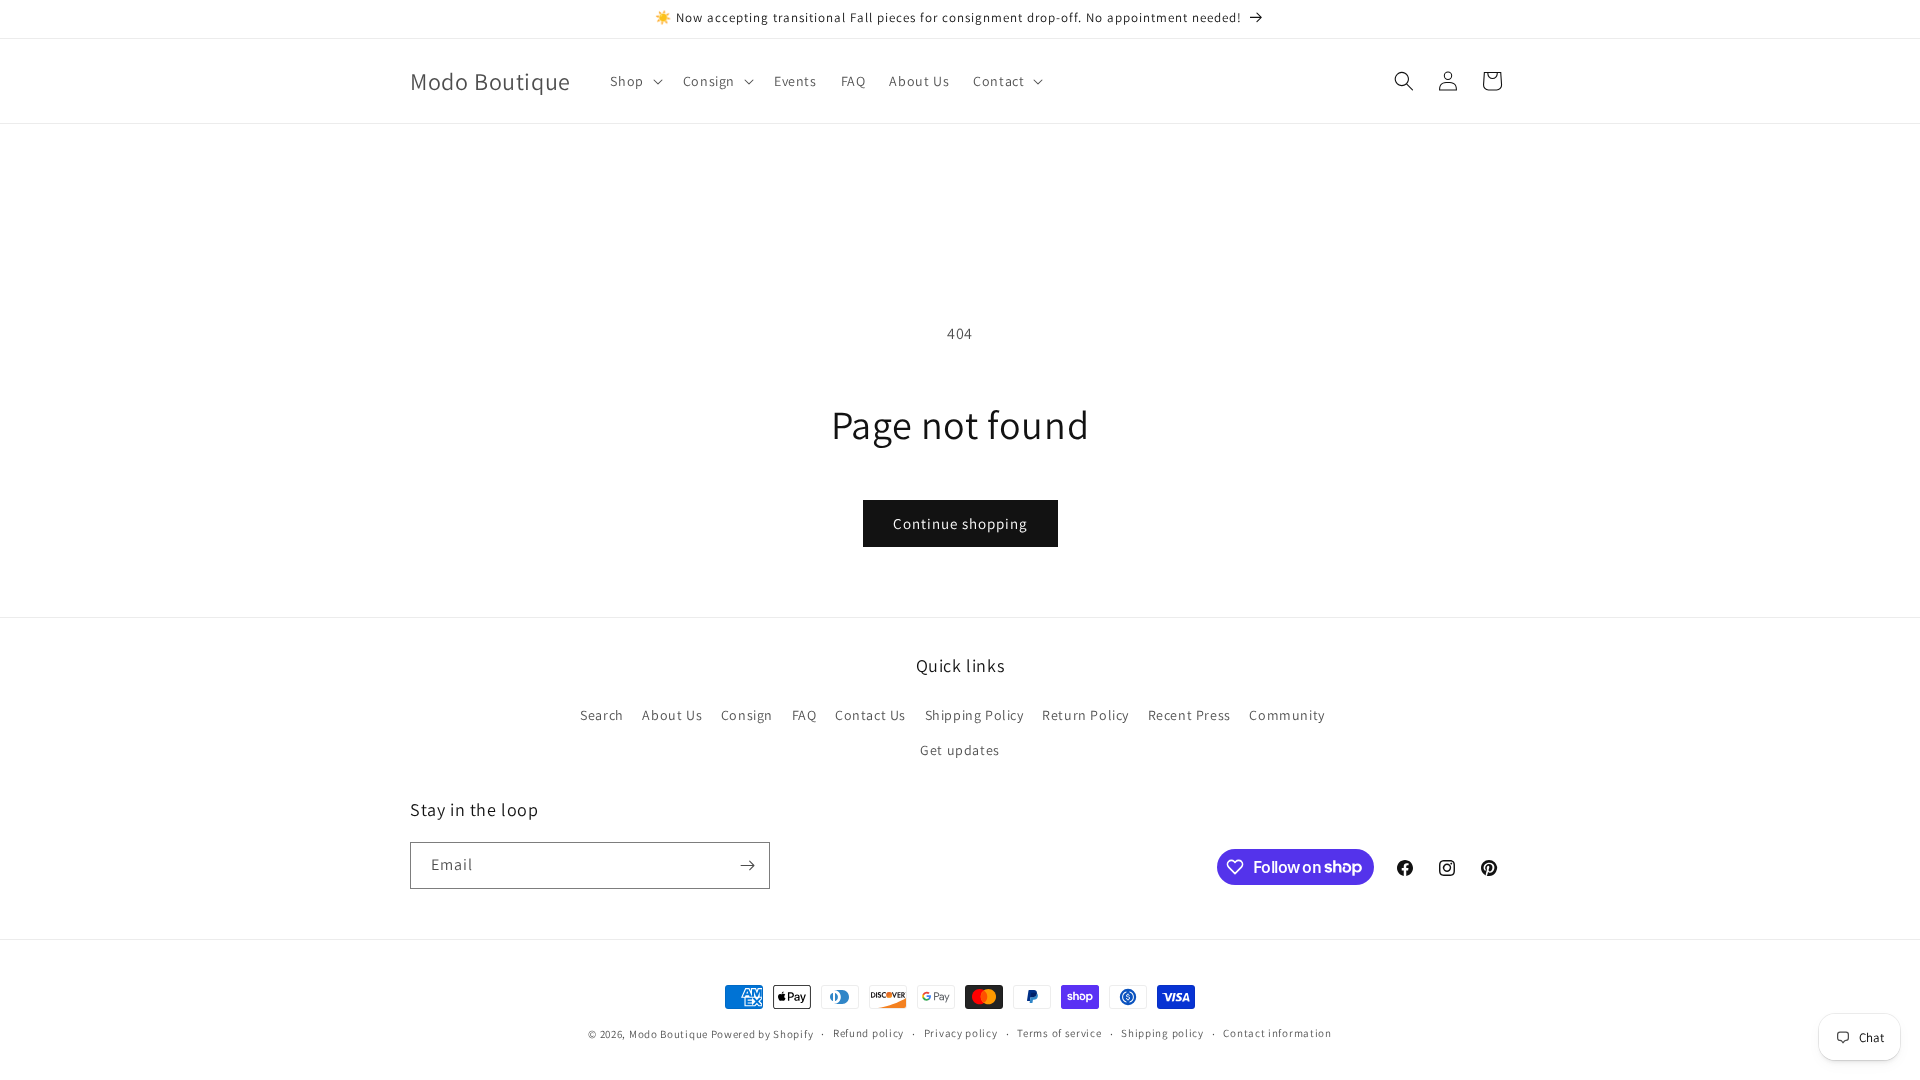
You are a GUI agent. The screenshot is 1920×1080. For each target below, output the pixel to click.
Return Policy (1085, 715)
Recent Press (1189, 715)
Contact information (1277, 1033)
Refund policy (868, 1033)
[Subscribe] (747, 865)
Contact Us (870, 715)
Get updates (960, 750)
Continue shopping (960, 523)
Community (1286, 715)
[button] (634, 81)
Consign (747, 715)
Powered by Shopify (762, 1034)
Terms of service (1059, 1033)
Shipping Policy (974, 715)
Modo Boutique (668, 1034)
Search (602, 715)
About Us (672, 715)
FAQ (804, 715)
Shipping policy (1162, 1033)
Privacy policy (961, 1033)
